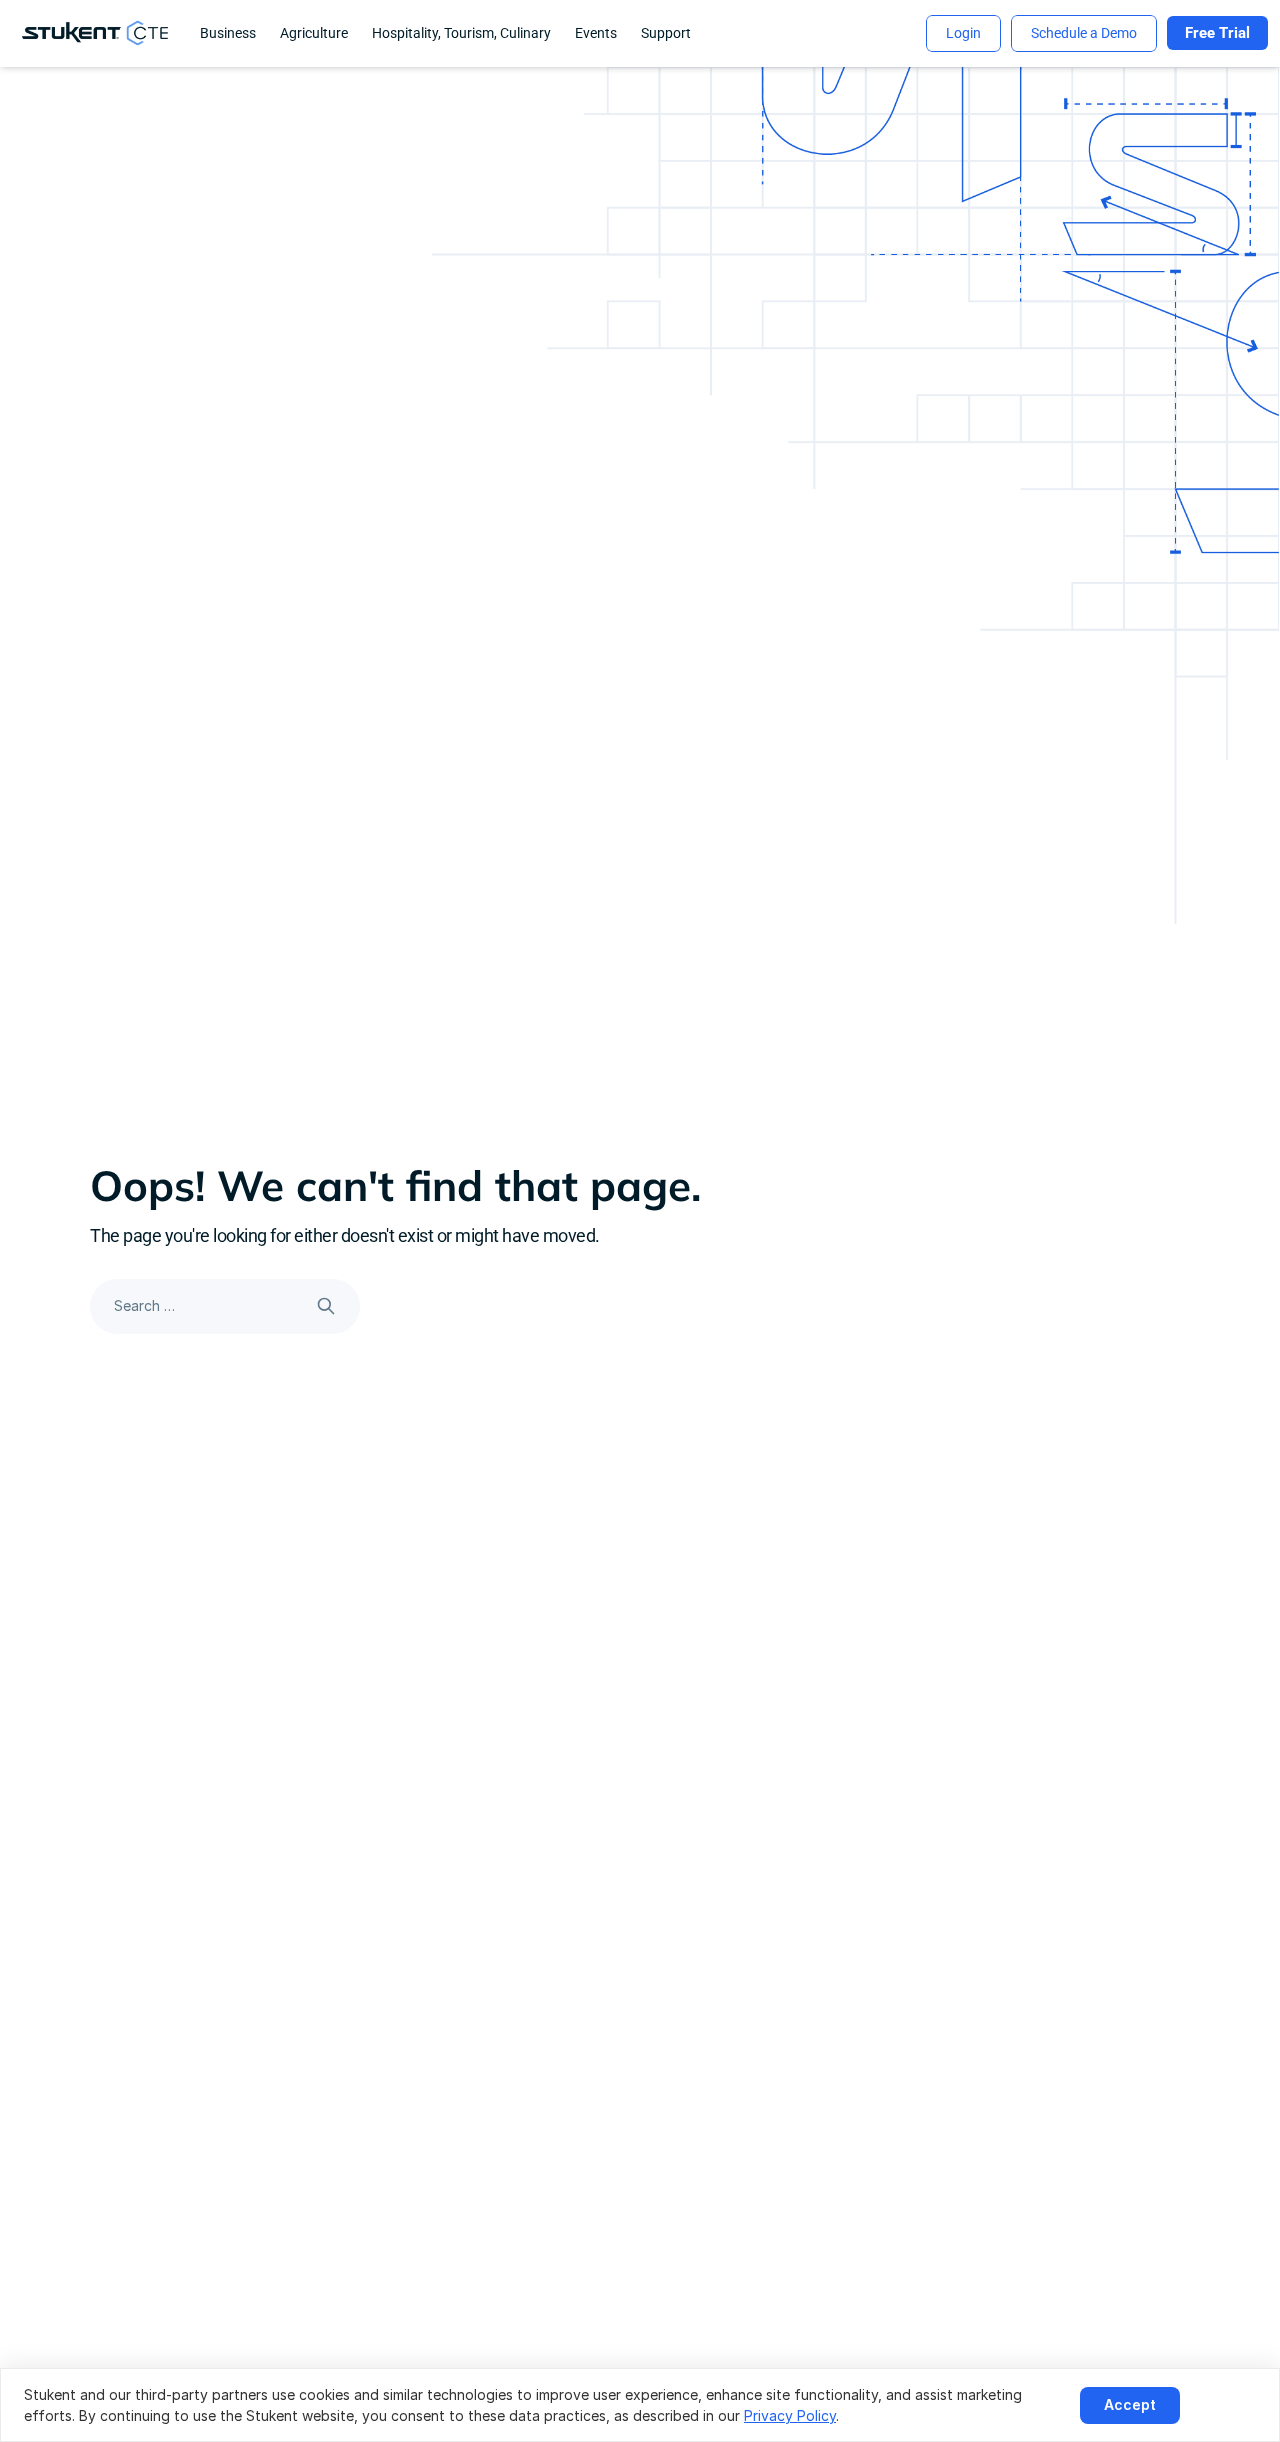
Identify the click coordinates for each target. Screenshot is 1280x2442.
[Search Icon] (225, 1306)
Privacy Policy (790, 2415)
